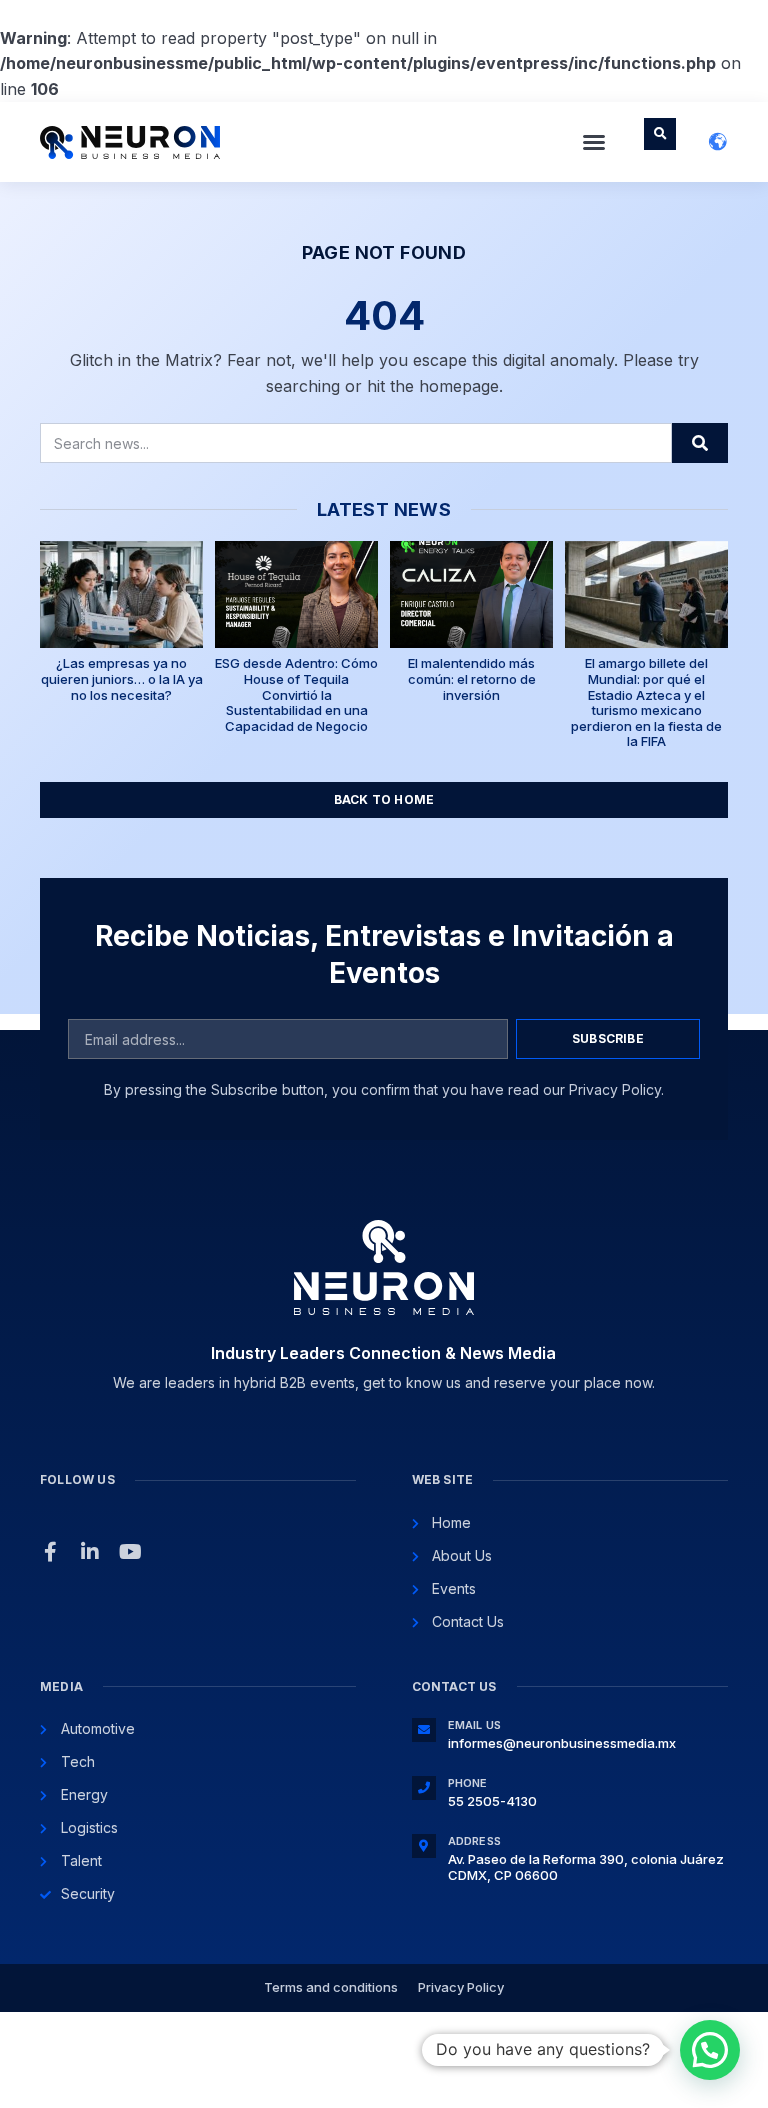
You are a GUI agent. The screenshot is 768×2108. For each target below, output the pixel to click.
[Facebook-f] (50, 1552)
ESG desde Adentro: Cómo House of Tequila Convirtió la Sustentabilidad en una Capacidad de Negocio (296, 694)
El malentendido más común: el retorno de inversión (472, 678)
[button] (594, 142)
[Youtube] (130, 1552)
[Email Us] (424, 1730)
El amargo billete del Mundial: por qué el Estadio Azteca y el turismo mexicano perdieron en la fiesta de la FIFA (646, 702)
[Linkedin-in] (90, 1552)
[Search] (700, 443)
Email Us (475, 1725)
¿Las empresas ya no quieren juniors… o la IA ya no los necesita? (122, 678)
